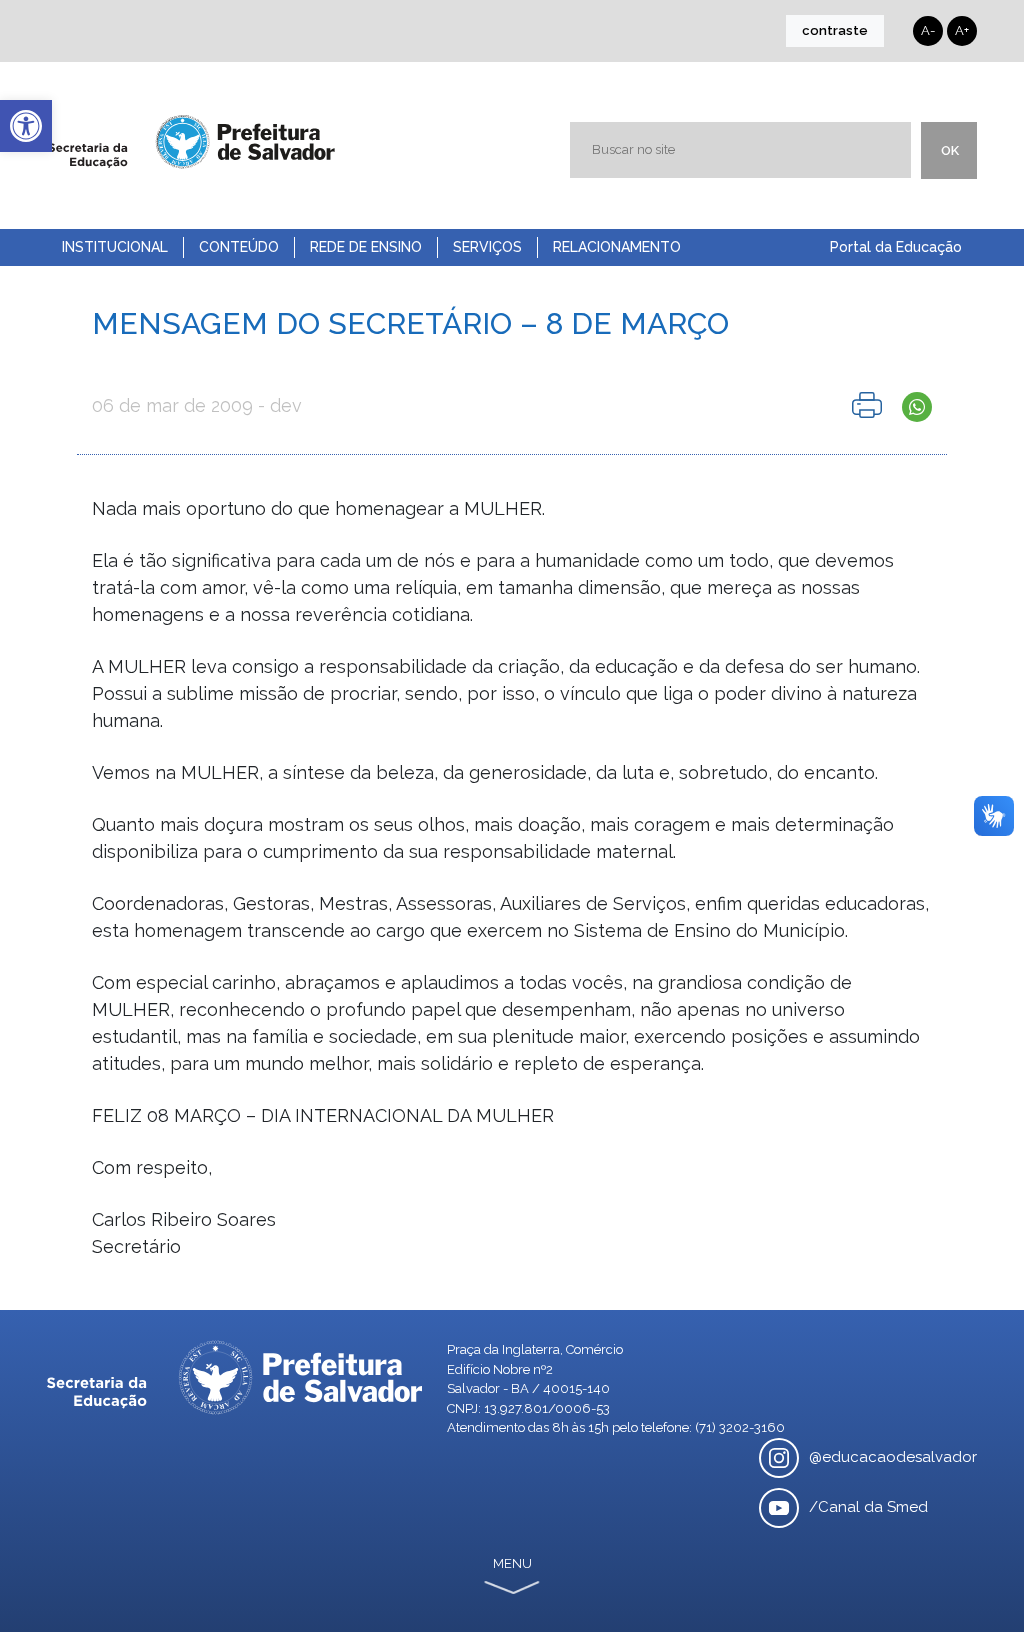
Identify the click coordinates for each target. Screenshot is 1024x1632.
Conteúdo (239, 247)
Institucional (115, 247)
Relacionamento (617, 247)
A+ (962, 30)
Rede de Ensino (366, 247)
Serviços (487, 247)
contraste (835, 30)
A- (928, 30)
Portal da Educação (896, 247)
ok (950, 150)
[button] (26, 126)
